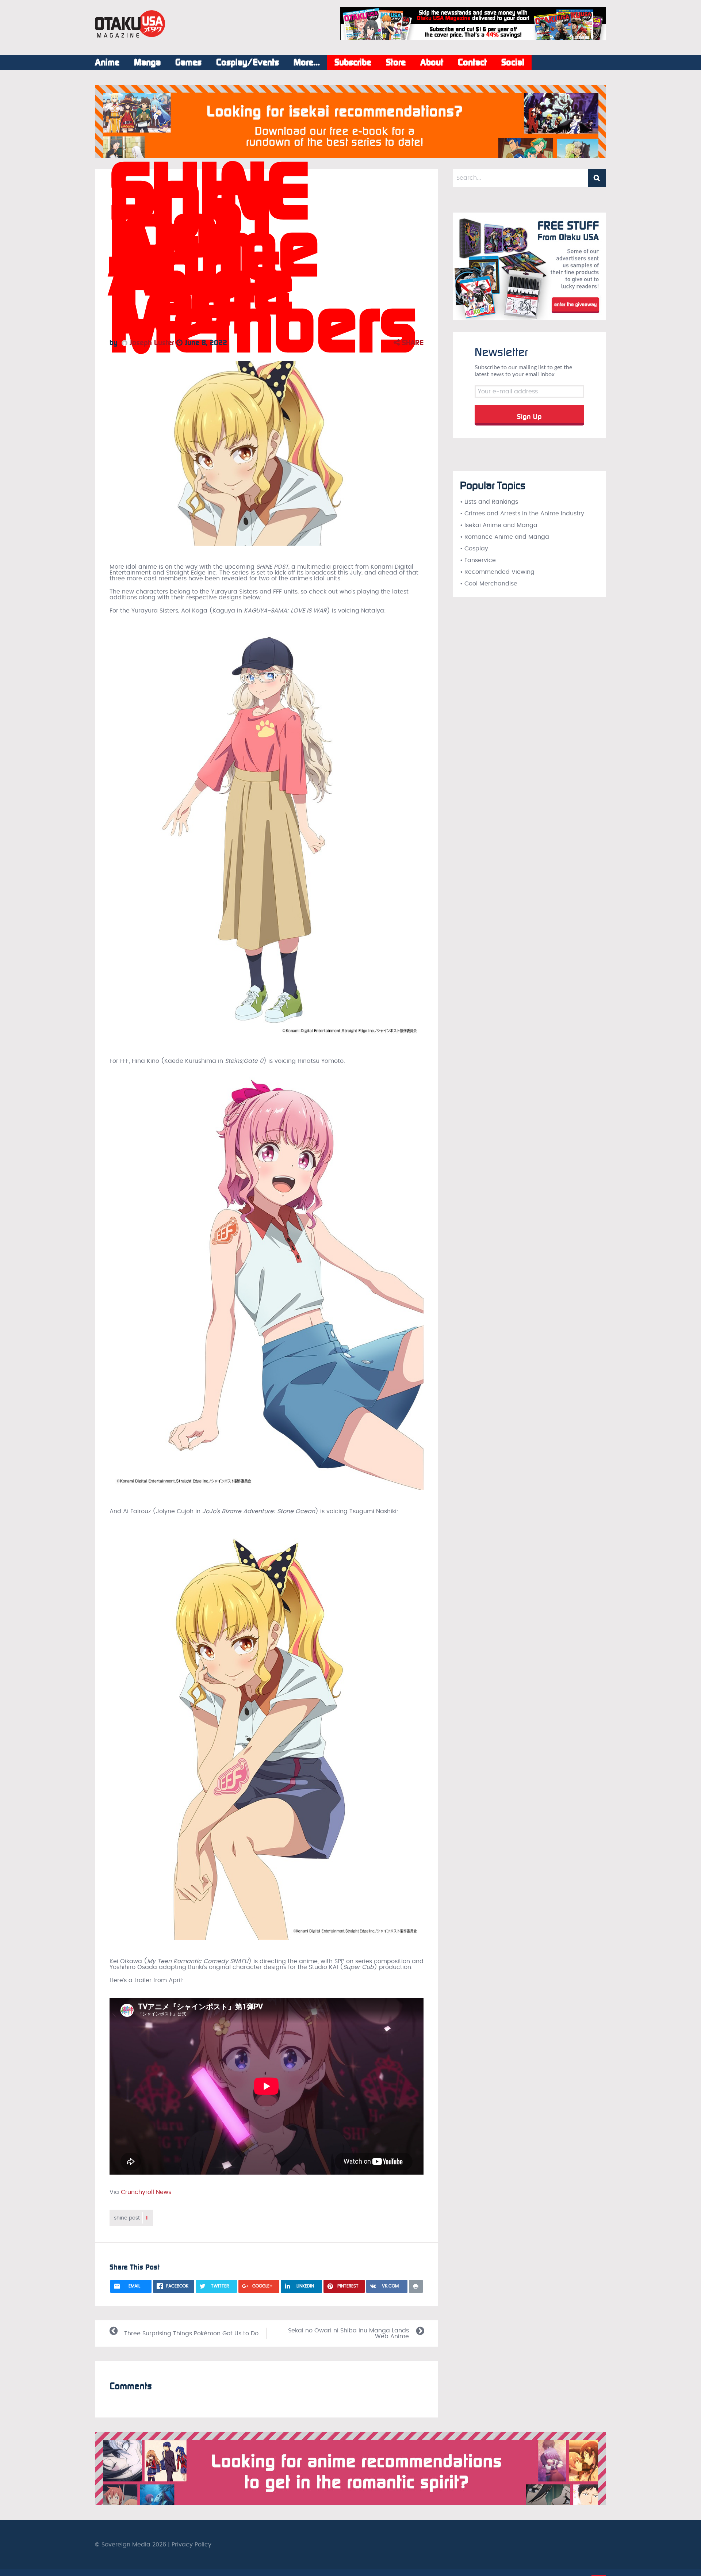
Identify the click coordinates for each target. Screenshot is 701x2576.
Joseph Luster (151, 343)
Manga (147, 62)
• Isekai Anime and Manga (499, 525)
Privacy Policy (191, 2545)
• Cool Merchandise (489, 584)
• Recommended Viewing (497, 572)
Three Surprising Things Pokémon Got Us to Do (191, 2333)
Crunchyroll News (146, 2192)
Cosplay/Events (248, 62)
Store (396, 62)
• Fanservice (478, 560)
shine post (131, 2218)
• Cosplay (474, 549)
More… (307, 62)
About (432, 62)
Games (188, 62)
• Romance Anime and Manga (505, 537)
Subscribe (353, 62)
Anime (107, 62)
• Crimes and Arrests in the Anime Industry (522, 514)
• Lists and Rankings (489, 502)
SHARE (412, 343)
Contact (472, 62)
